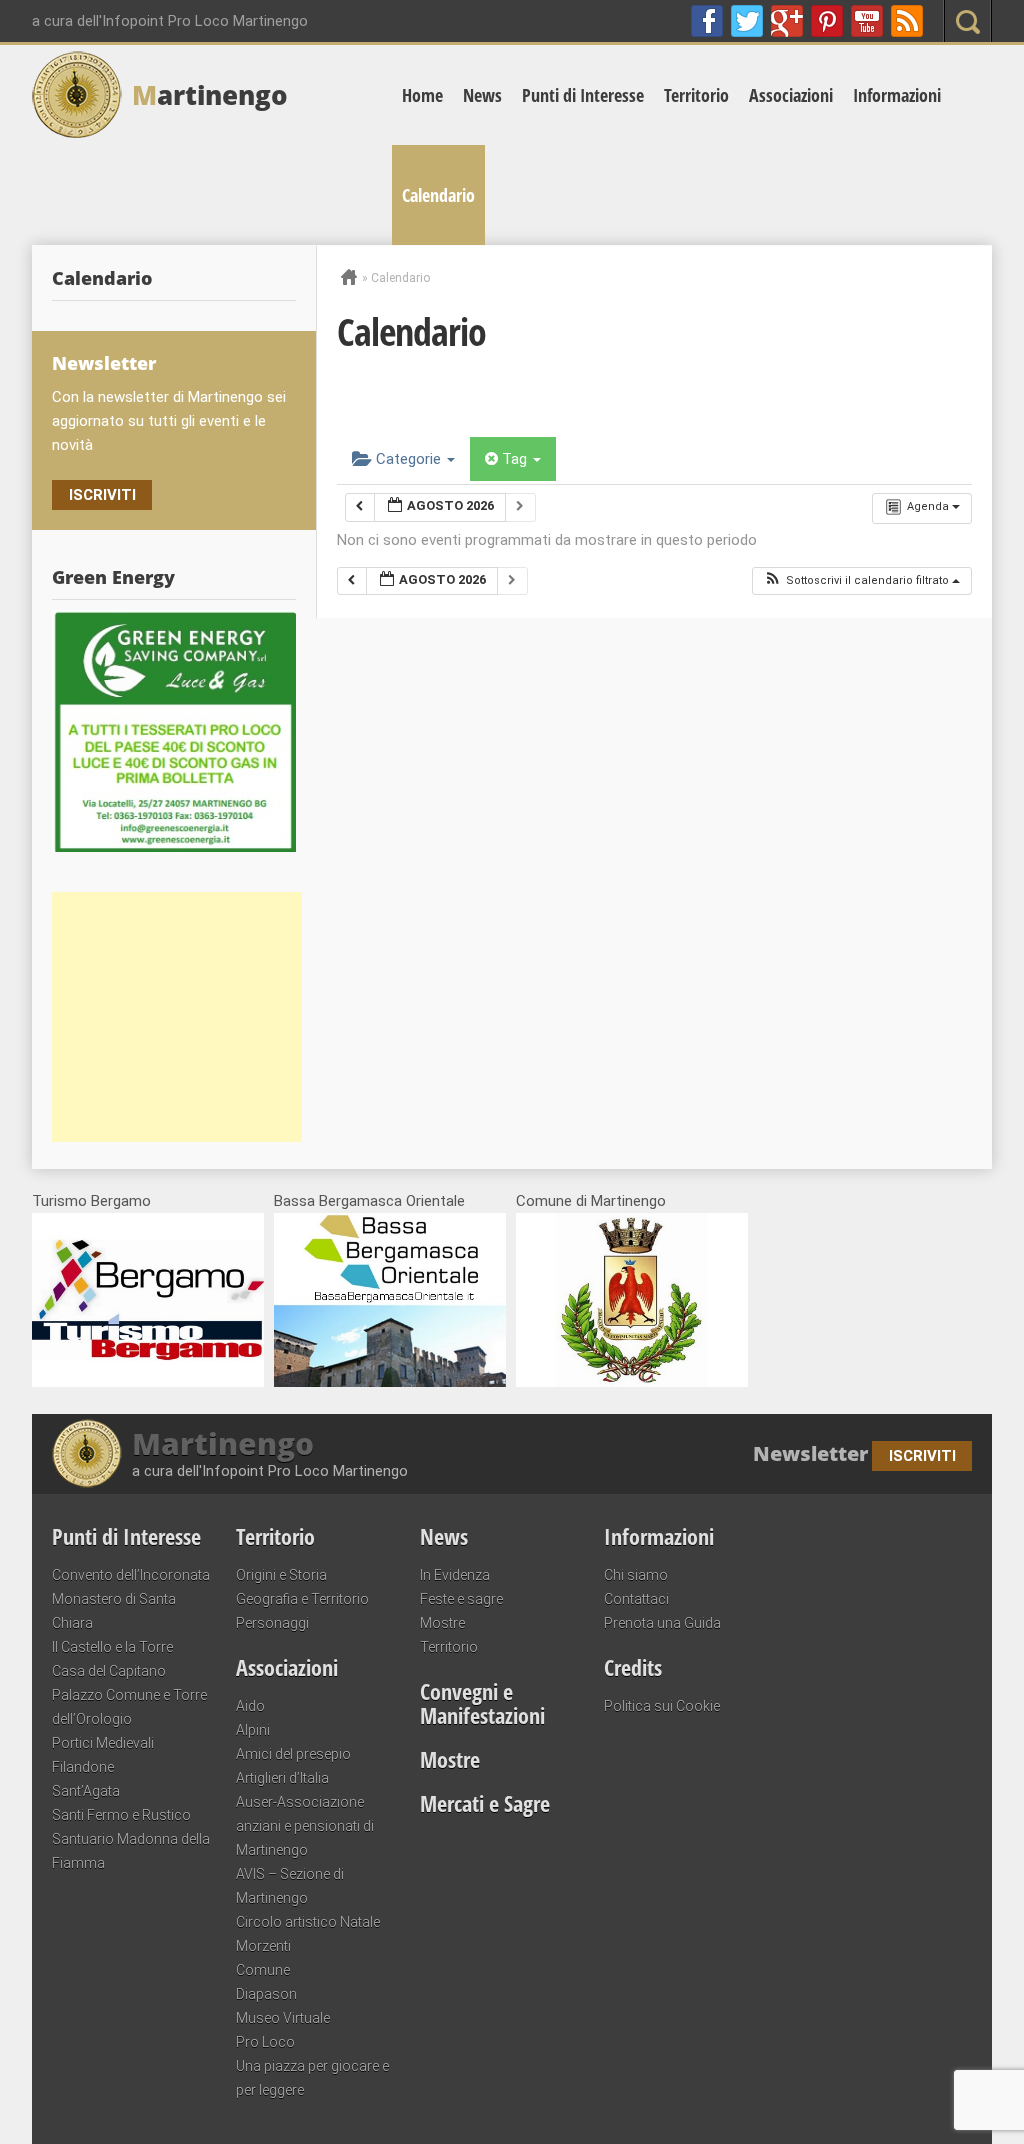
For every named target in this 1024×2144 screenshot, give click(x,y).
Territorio (696, 95)
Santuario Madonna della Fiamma (131, 1851)
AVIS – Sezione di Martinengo (290, 1886)
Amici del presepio (293, 1754)
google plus (787, 21)
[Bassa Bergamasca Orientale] (390, 1382)
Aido (250, 1706)
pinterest (827, 21)
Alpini (253, 1730)
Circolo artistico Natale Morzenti (308, 1934)
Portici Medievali (103, 1743)
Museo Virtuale (283, 2018)
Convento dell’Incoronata (131, 1575)
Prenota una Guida (662, 1623)
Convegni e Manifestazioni (482, 1703)
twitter (747, 21)
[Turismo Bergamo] (148, 1382)
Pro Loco (265, 2042)
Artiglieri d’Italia (282, 1778)
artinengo (210, 95)
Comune (263, 1970)
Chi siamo (636, 1575)
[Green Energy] (174, 731)
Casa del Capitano (109, 1671)
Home (422, 95)
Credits (633, 1667)
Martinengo (223, 1444)
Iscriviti (102, 495)
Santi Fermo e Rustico (121, 1815)
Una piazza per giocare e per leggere (312, 2078)
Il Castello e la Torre (112, 1647)
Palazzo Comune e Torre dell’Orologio (129, 1707)
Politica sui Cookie (662, 1706)
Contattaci (636, 1599)
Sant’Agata (86, 1791)
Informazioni (897, 95)
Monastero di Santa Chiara (114, 1611)
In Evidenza (455, 1575)
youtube (867, 21)
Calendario (438, 195)
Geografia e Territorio (302, 1599)
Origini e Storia (281, 1575)
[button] (861, 581)
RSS (907, 21)
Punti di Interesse (583, 95)
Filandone (83, 1767)
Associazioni (791, 95)
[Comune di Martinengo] (632, 1382)
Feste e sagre (461, 1599)
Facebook (707, 21)
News (482, 95)
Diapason (266, 1994)
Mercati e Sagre (485, 1803)
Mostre (442, 1623)
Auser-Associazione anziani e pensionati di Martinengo (305, 1826)
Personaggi (272, 1623)
